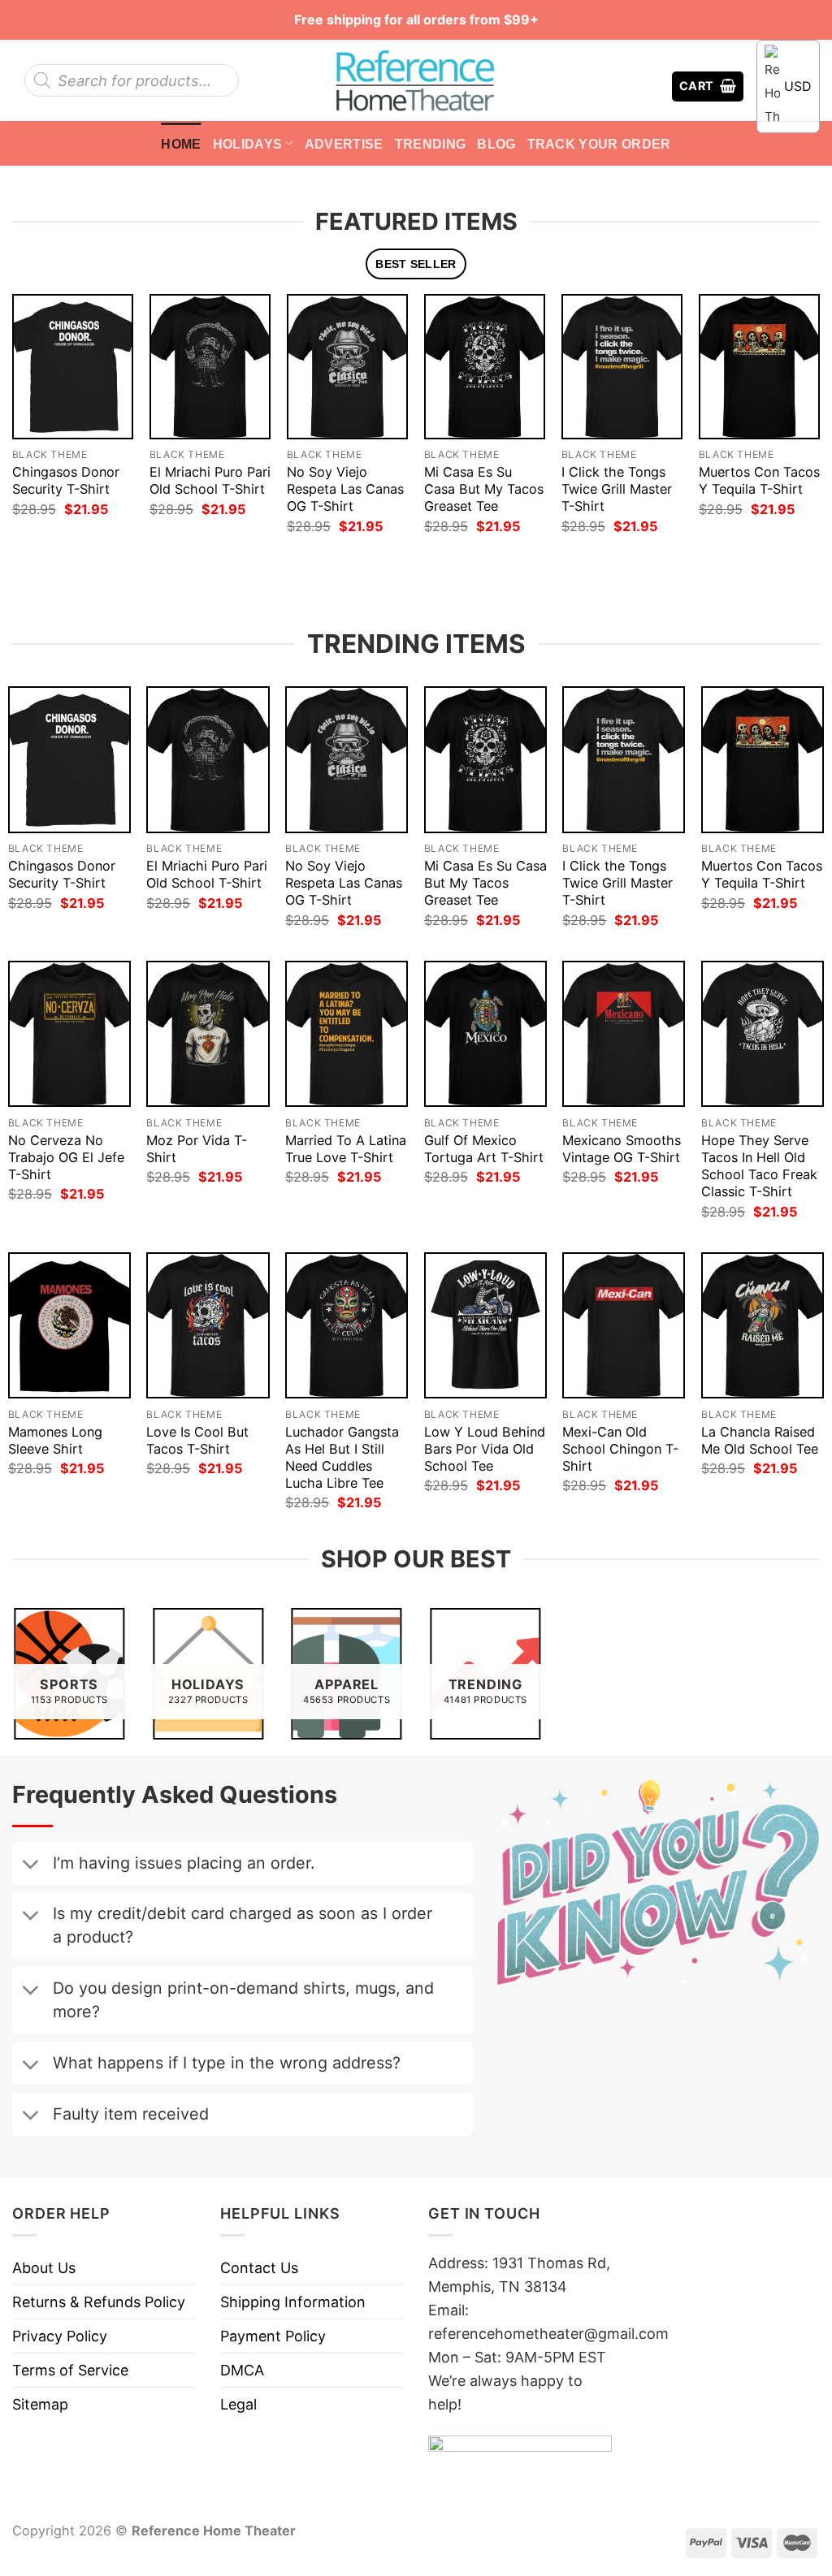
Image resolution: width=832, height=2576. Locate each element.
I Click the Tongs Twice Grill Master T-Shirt (617, 489)
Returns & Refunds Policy (99, 2302)
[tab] (416, 264)
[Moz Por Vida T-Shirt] (208, 1034)
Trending (431, 144)
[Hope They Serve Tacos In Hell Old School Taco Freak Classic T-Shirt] (763, 1034)
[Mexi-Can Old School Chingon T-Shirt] (624, 1325)
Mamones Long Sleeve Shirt (55, 1440)
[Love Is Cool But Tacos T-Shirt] (208, 1325)
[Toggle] (30, 1866)
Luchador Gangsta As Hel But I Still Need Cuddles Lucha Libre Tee (342, 1457)
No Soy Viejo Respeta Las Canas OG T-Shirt (345, 489)
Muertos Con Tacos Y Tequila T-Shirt (759, 480)
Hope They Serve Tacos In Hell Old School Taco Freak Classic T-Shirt (759, 1166)
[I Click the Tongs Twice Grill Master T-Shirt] (622, 366)
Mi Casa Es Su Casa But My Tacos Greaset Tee (484, 489)
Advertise (344, 144)
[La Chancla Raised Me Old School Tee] (763, 1325)
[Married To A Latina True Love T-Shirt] (347, 1034)
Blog (496, 144)
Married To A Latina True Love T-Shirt (346, 1149)
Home (181, 144)
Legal (238, 2404)
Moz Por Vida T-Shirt (197, 1149)
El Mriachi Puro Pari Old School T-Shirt (210, 480)
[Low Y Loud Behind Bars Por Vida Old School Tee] (485, 1325)
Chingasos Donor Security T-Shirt (66, 480)
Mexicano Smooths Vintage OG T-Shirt (622, 1149)
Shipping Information (293, 2302)
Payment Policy (273, 2336)
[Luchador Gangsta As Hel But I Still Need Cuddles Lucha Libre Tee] (347, 1325)
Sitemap (40, 2404)
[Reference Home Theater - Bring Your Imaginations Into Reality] (416, 80)
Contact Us (259, 2268)
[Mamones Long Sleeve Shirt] (69, 1325)
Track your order (599, 144)
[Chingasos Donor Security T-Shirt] (73, 366)
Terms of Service (70, 2370)
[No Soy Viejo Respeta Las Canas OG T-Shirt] (347, 366)
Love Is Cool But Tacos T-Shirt (197, 1440)
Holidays (248, 144)
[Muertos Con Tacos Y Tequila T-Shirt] (759, 366)
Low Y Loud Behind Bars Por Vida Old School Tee (485, 1449)
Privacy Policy (60, 2336)
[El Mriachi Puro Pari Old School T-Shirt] (210, 366)
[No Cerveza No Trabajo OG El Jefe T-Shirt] (69, 1034)
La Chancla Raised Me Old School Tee (760, 1440)
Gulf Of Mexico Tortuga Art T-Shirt (484, 1149)
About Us (44, 2268)
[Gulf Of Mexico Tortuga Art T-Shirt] (485, 1034)
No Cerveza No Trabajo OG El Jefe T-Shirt (66, 1157)
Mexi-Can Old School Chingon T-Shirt (620, 1449)
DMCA (242, 2370)
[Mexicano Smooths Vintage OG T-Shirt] (624, 1034)
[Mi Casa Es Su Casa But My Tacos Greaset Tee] (485, 366)
